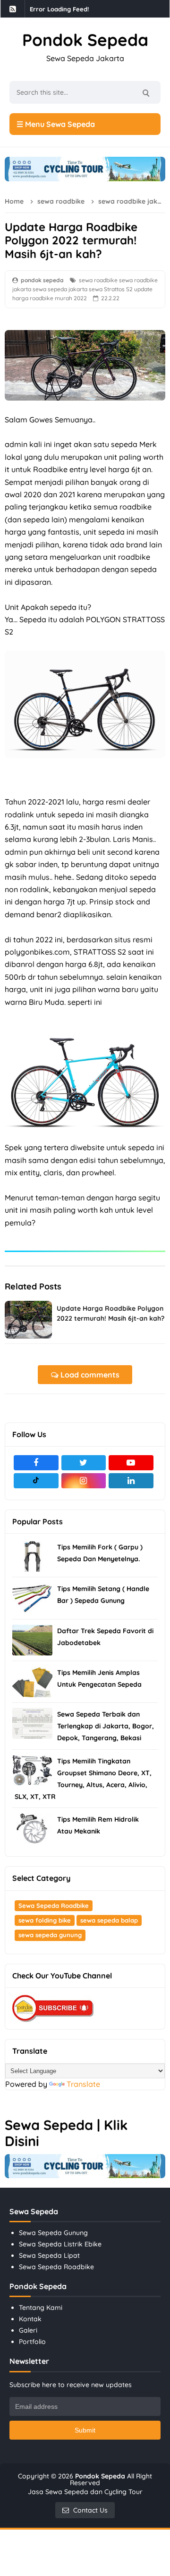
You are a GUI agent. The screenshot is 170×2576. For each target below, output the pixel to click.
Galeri (28, 2330)
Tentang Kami (41, 2308)
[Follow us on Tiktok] (36, 1481)
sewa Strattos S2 (111, 289)
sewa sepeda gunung (50, 1935)
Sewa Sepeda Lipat (49, 2255)
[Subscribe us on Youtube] (131, 1463)
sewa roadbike (98, 280)
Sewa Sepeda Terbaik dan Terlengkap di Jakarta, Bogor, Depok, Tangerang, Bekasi (106, 1726)
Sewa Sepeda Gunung (53, 2233)
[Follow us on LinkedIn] (131, 1481)
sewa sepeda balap (109, 1920)
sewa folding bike (45, 1920)
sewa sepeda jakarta (60, 289)
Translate (83, 2084)
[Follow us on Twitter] (84, 1463)
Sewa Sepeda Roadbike (54, 1905)
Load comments (89, 1375)
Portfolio (32, 2342)
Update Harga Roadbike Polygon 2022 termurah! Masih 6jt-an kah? (110, 1313)
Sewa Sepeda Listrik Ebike (60, 2244)
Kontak (30, 2319)
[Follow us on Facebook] (36, 1463)
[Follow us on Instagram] (84, 1481)
